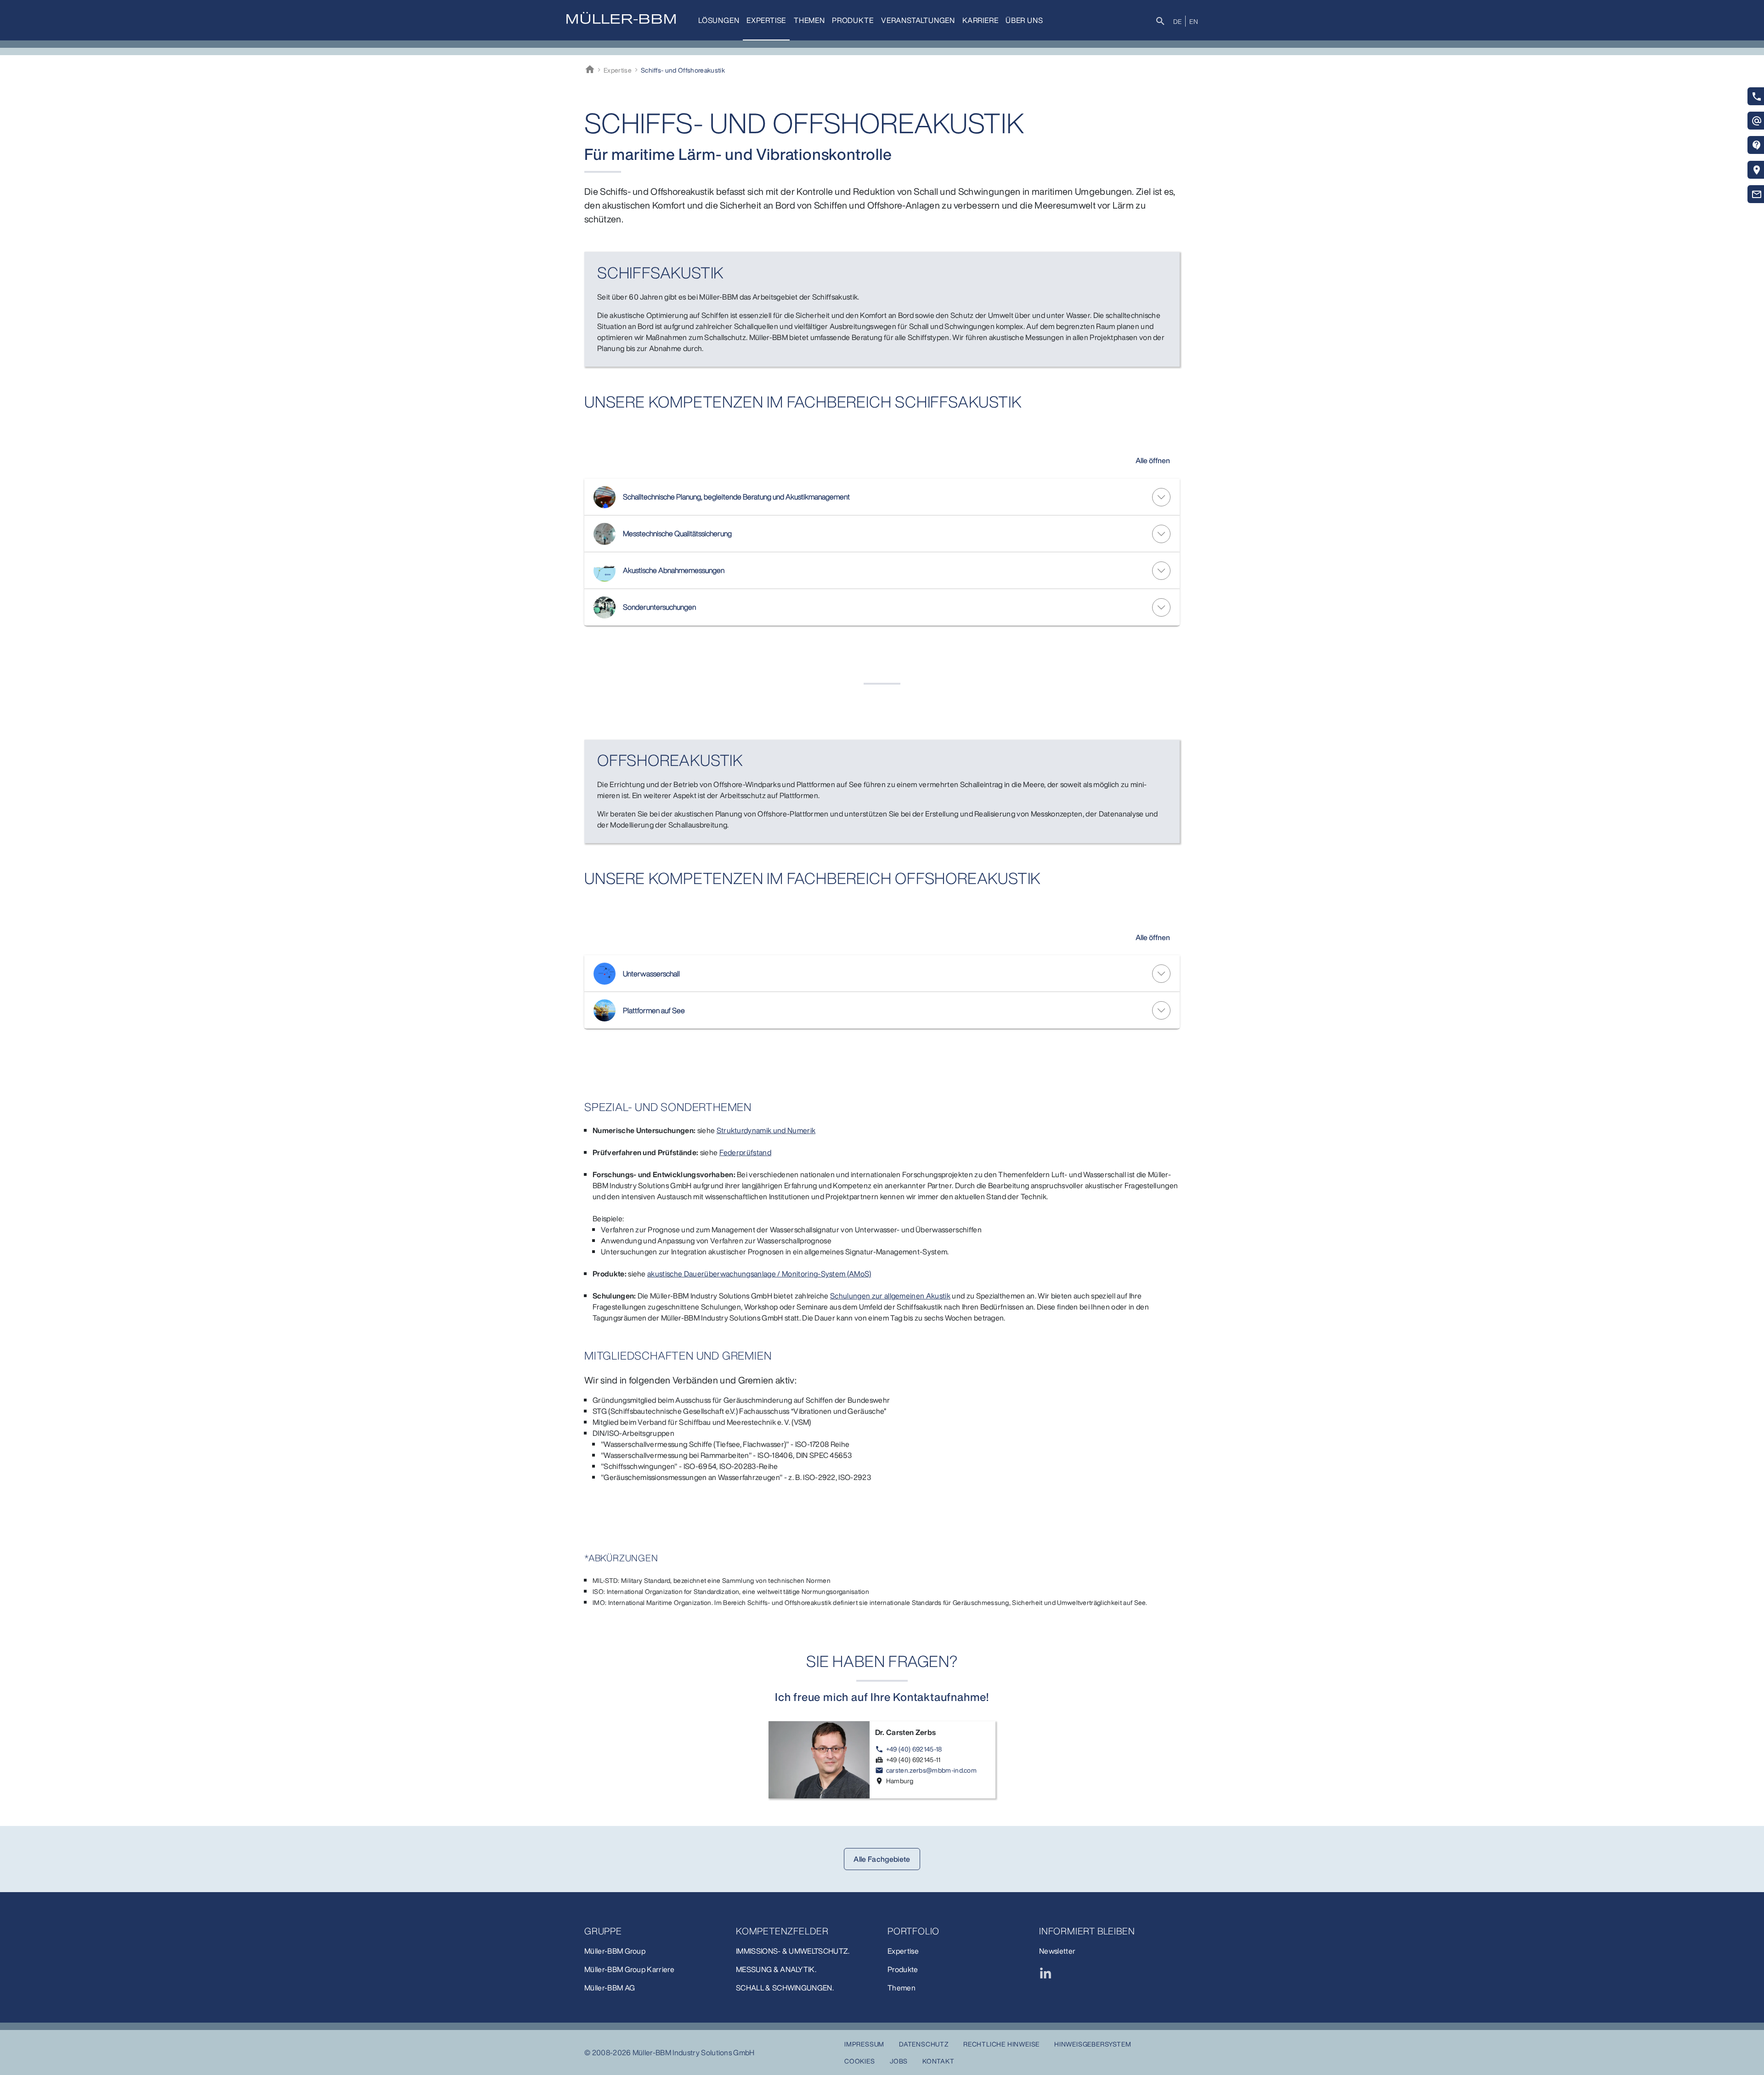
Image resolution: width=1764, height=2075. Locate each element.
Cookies (860, 2061)
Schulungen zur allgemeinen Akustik (890, 1296)
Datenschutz (924, 2044)
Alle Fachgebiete (882, 1859)
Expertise (766, 20)
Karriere (980, 20)
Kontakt (939, 2061)
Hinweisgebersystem (1093, 2044)
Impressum (864, 2044)
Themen (809, 20)
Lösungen (719, 20)
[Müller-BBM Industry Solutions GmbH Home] (621, 18)
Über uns (1024, 20)
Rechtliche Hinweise (1001, 2044)
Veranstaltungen (918, 20)
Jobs (899, 2061)
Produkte (853, 20)
